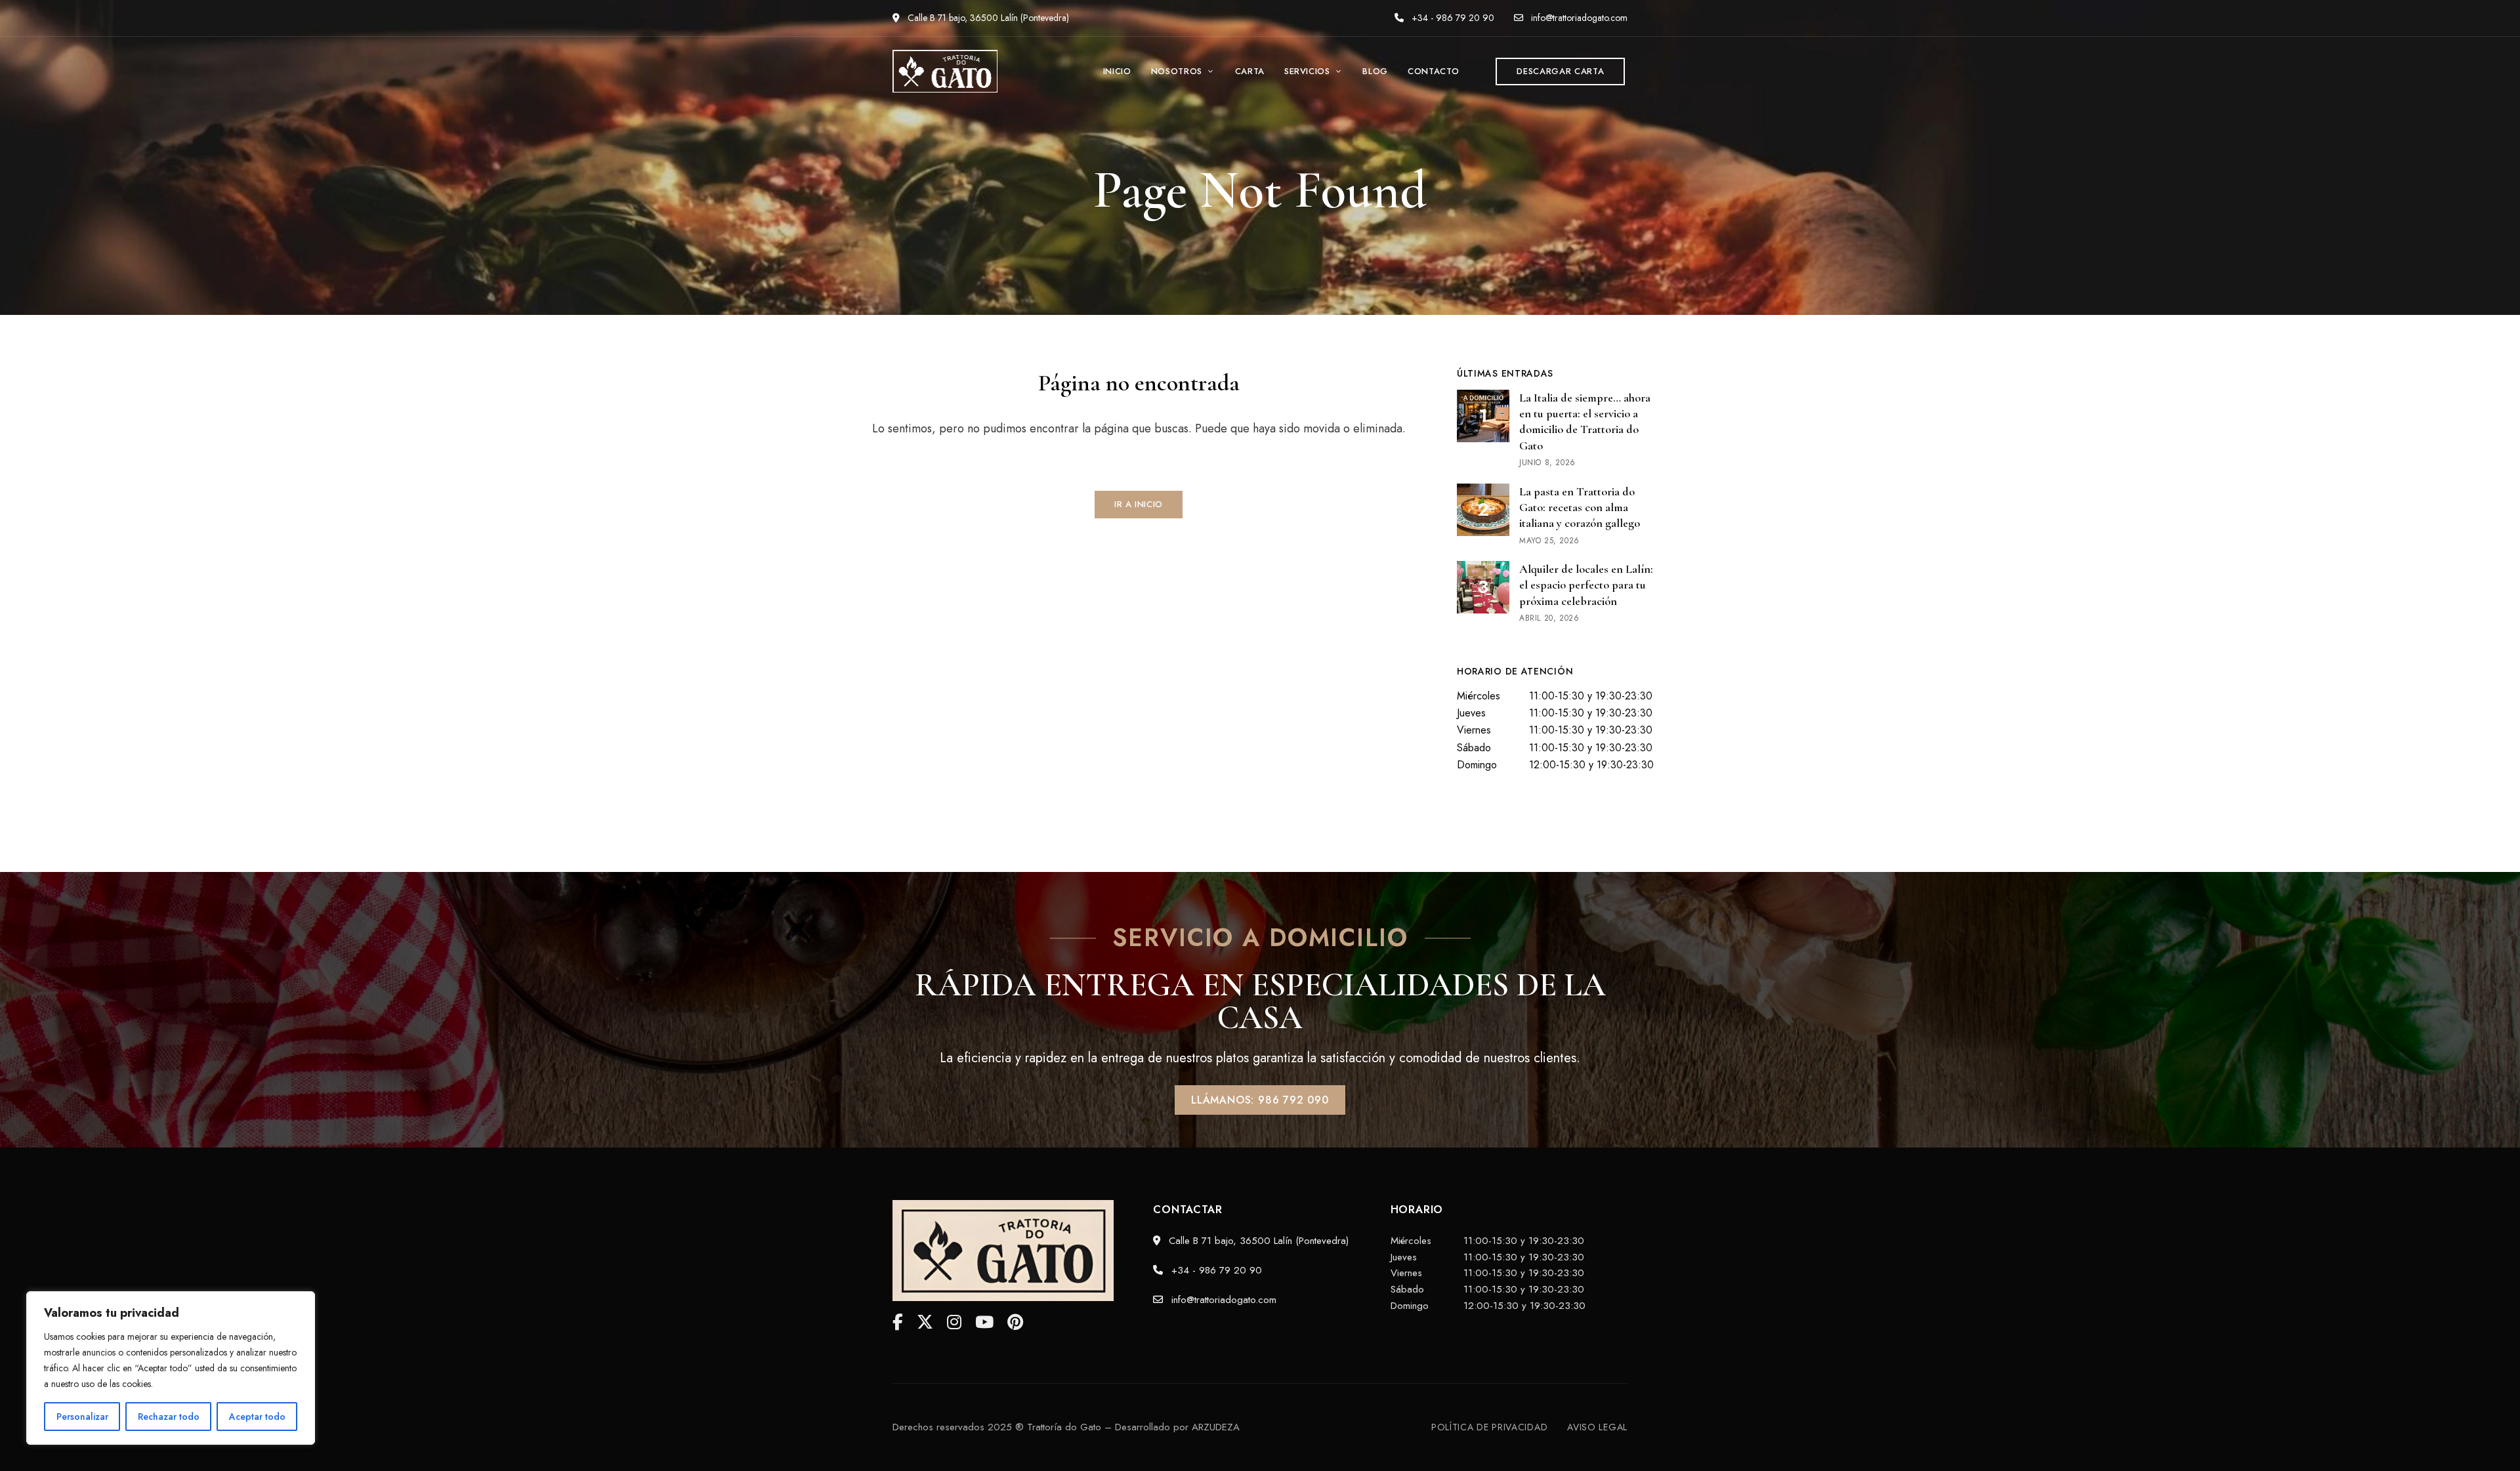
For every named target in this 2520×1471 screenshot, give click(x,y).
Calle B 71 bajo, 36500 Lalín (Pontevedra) (987, 18)
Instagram (954, 1322)
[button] (1560, 72)
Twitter (925, 1322)
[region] (171, 1368)
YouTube (984, 1322)
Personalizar (82, 1417)
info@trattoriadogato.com (1578, 18)
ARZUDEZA (1216, 1427)
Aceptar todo (257, 1417)
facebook (898, 1322)
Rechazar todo (169, 1417)
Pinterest (1015, 1322)
